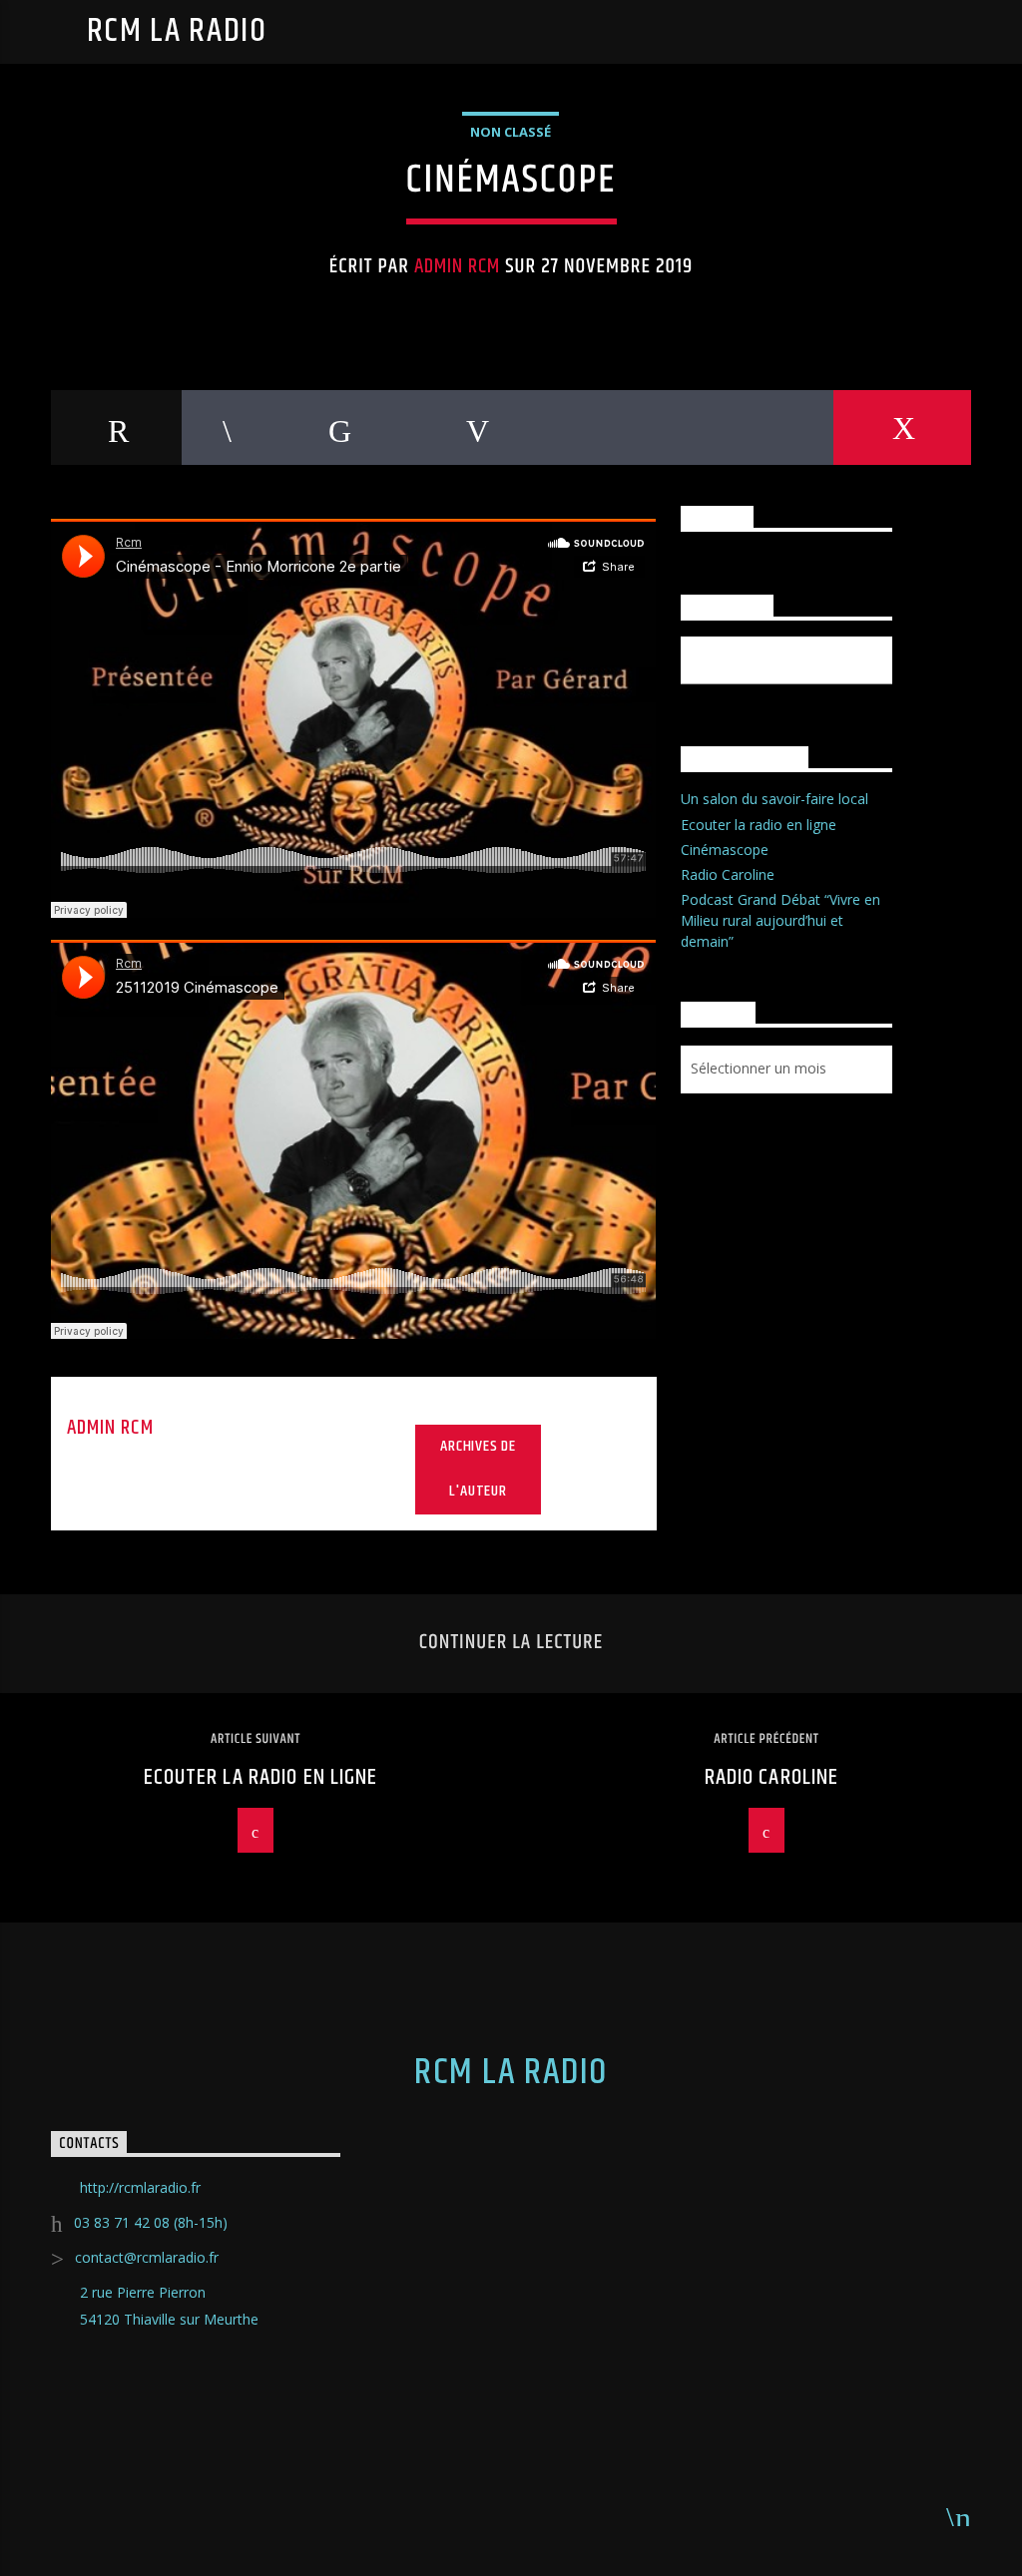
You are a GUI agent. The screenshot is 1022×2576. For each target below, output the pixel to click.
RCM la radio (177, 31)
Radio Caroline (728, 874)
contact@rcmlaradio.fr (147, 2257)
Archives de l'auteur (478, 1469)
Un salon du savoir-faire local (774, 799)
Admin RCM (457, 266)
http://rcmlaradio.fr (140, 2187)
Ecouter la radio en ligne (759, 825)
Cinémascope (725, 850)
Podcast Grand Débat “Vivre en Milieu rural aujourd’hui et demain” (780, 920)
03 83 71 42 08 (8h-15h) (151, 2222)
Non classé (511, 132)
